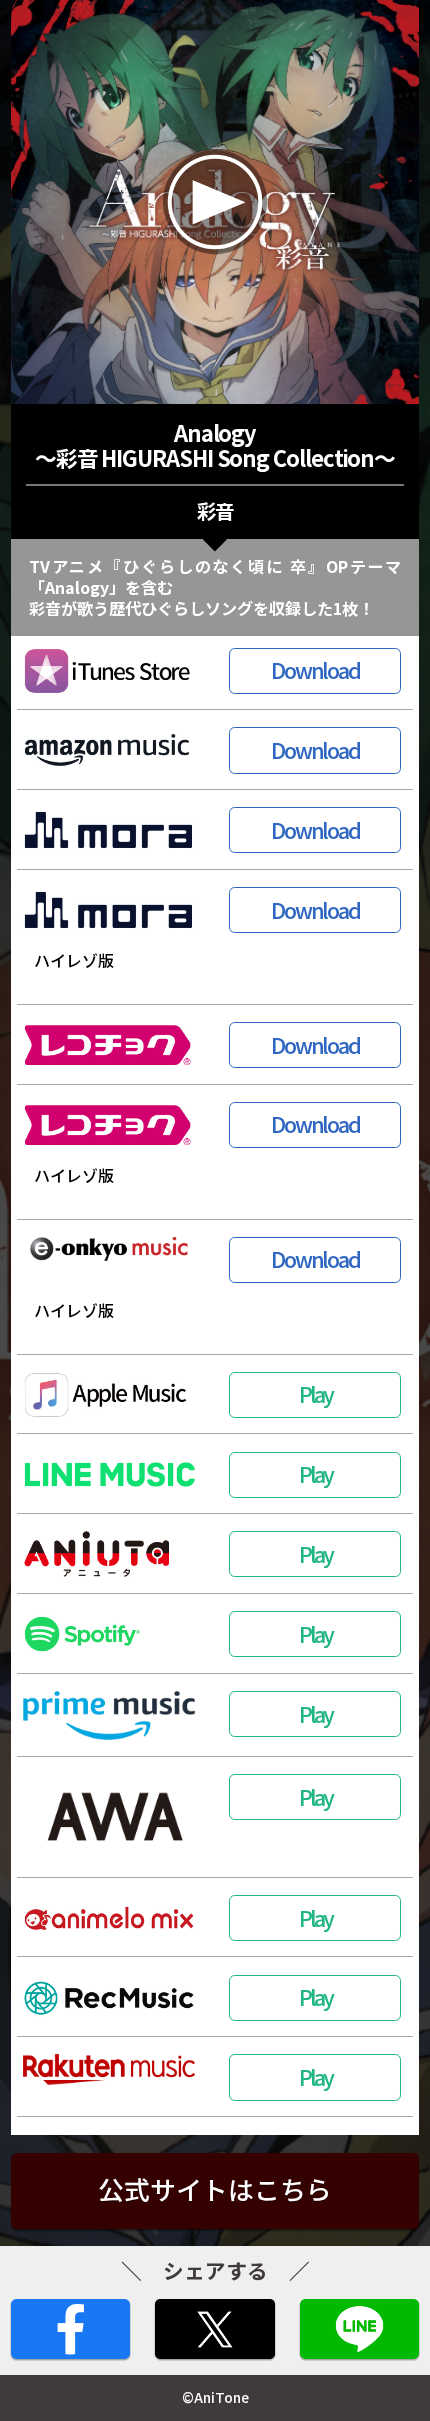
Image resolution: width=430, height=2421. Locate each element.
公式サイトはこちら (215, 2188)
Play (315, 1393)
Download (315, 669)
